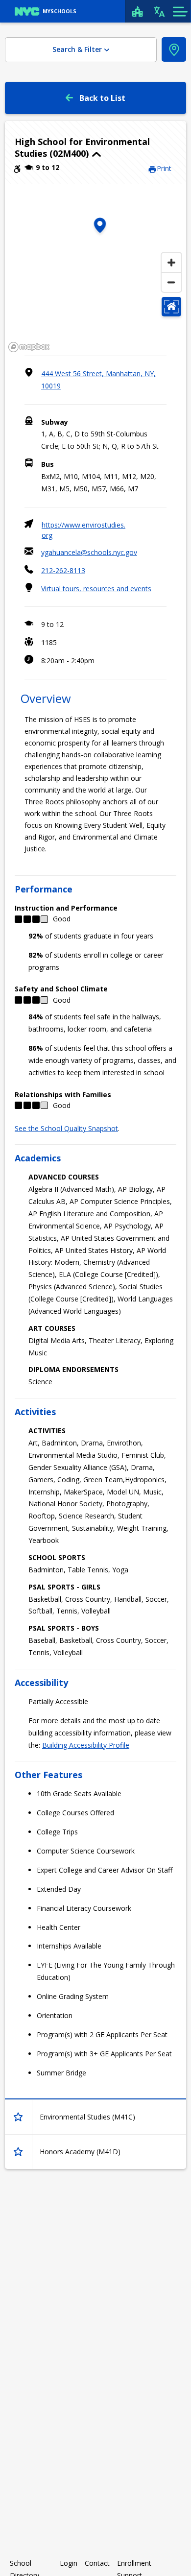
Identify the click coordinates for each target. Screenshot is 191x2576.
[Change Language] (159, 11)
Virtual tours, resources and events (96, 589)
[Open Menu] (180, 11)
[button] (95, 147)
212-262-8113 (63, 570)
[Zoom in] (171, 263)
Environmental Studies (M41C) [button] (87, 2117)
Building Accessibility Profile (86, 1745)
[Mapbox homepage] (29, 347)
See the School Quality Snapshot (66, 1128)
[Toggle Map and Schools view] (174, 49)
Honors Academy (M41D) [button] (80, 2152)
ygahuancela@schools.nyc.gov (89, 552)
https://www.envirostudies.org (84, 530)
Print (164, 168)
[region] (95, 270)
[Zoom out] (171, 282)
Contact (97, 2563)
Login (69, 2563)
